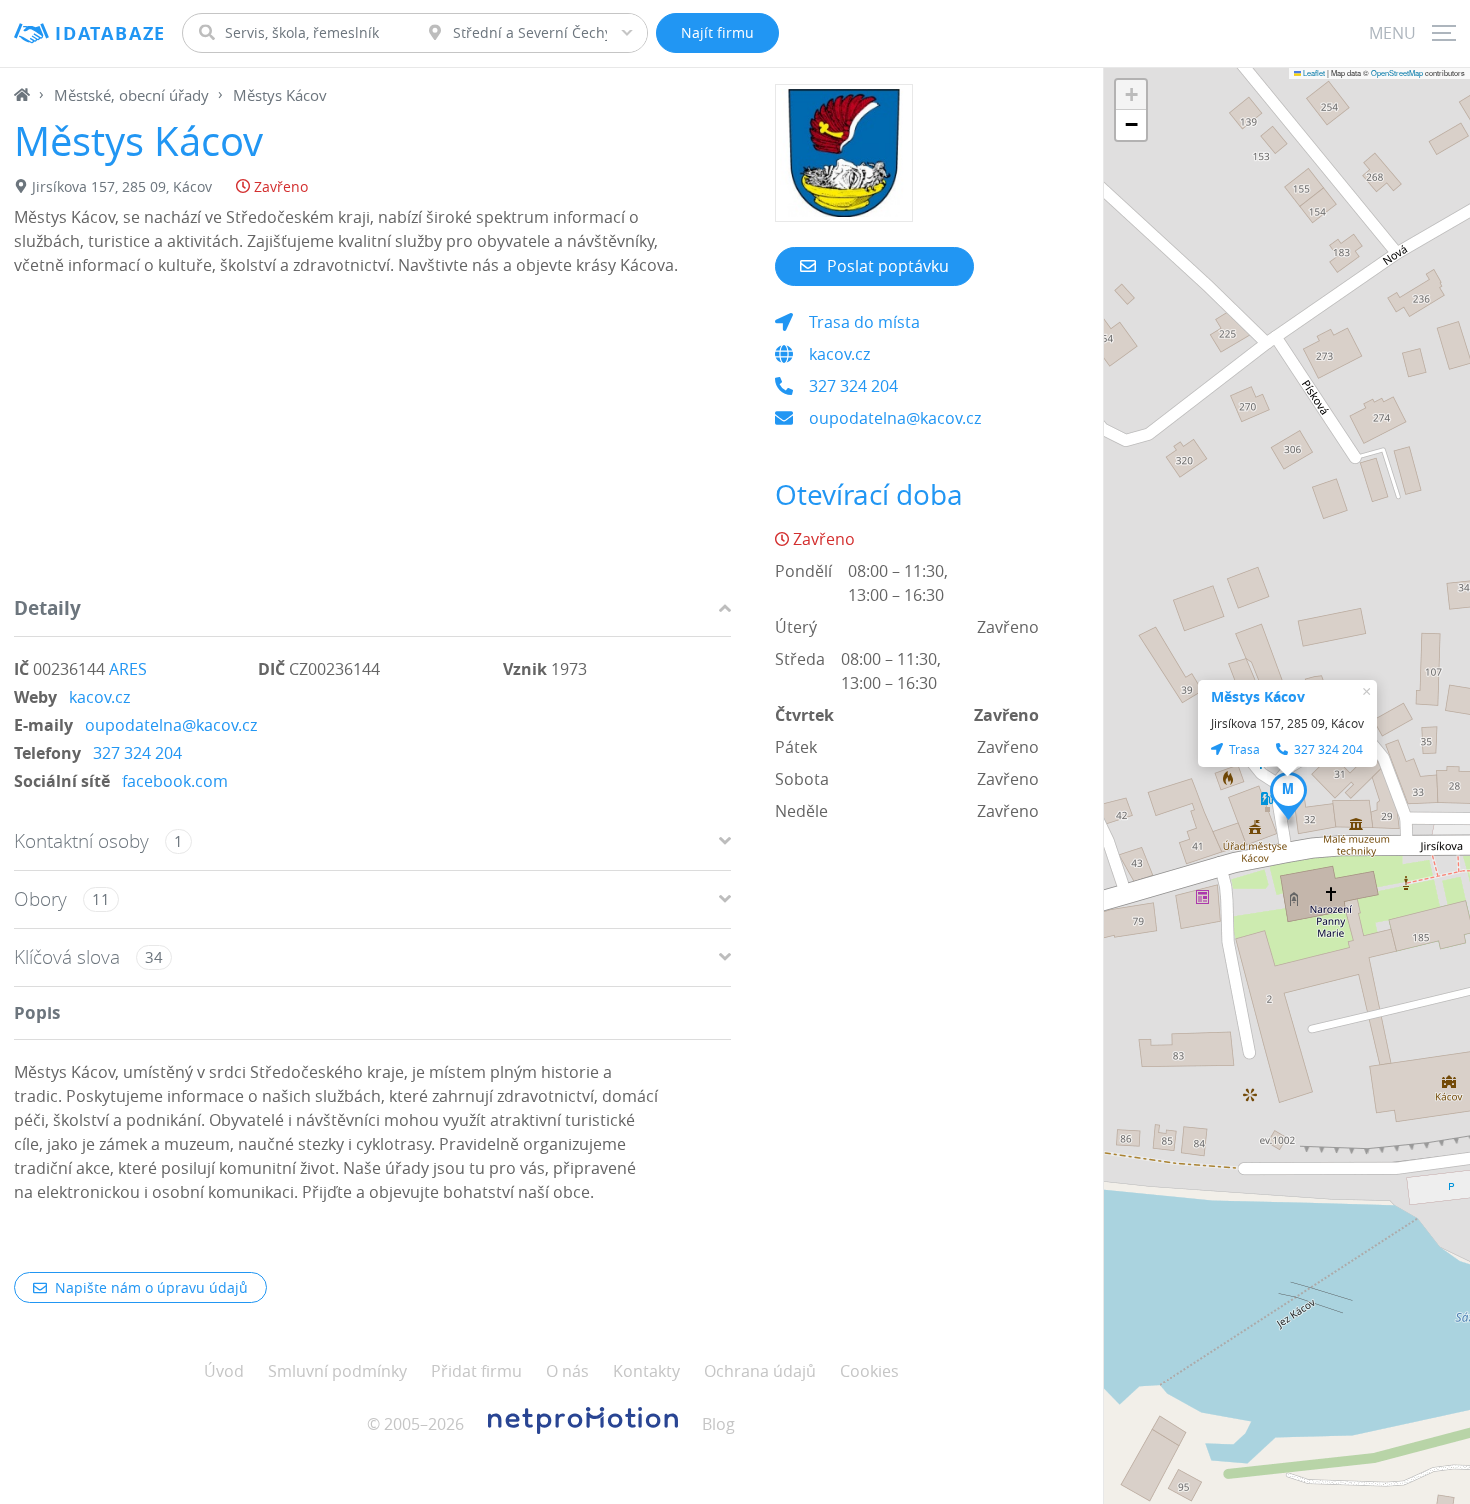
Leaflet (1313, 72)
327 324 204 (137, 753)
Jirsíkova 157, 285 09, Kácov (122, 186)
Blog (718, 1424)
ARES (128, 669)
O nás (567, 1371)
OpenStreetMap (1397, 72)
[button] (1288, 796)
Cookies (869, 1371)
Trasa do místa (864, 322)
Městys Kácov (1258, 696)
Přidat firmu (476, 1371)
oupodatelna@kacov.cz (171, 725)
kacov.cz (99, 697)
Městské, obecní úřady (131, 95)
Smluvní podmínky (337, 1371)
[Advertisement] (372, 441)
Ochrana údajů (760, 1371)
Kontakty (646, 1371)
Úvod (224, 1371)
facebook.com (175, 781)
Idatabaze (110, 33)
